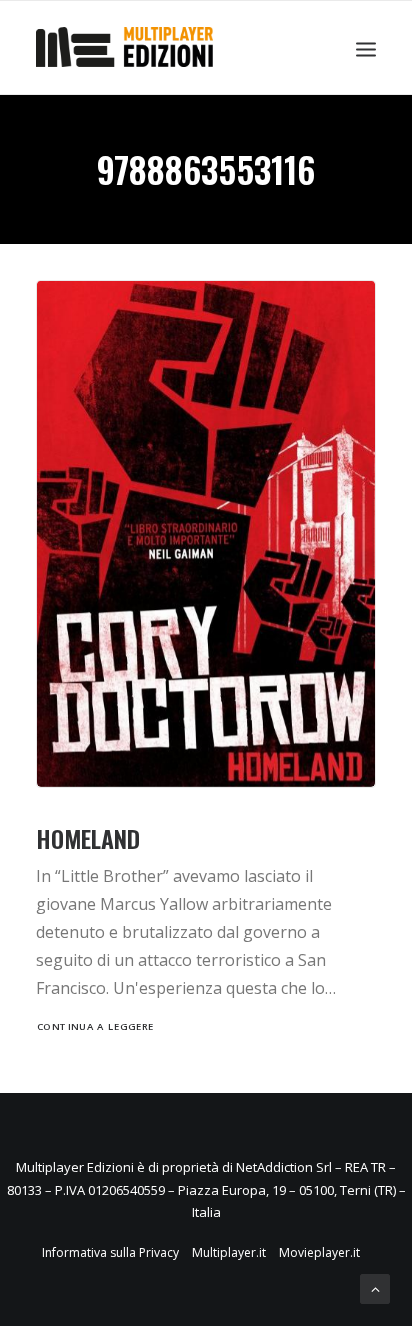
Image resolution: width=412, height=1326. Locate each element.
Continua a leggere (95, 1027)
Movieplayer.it (319, 1252)
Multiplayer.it (229, 1252)
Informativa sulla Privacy (110, 1252)
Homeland (88, 838)
